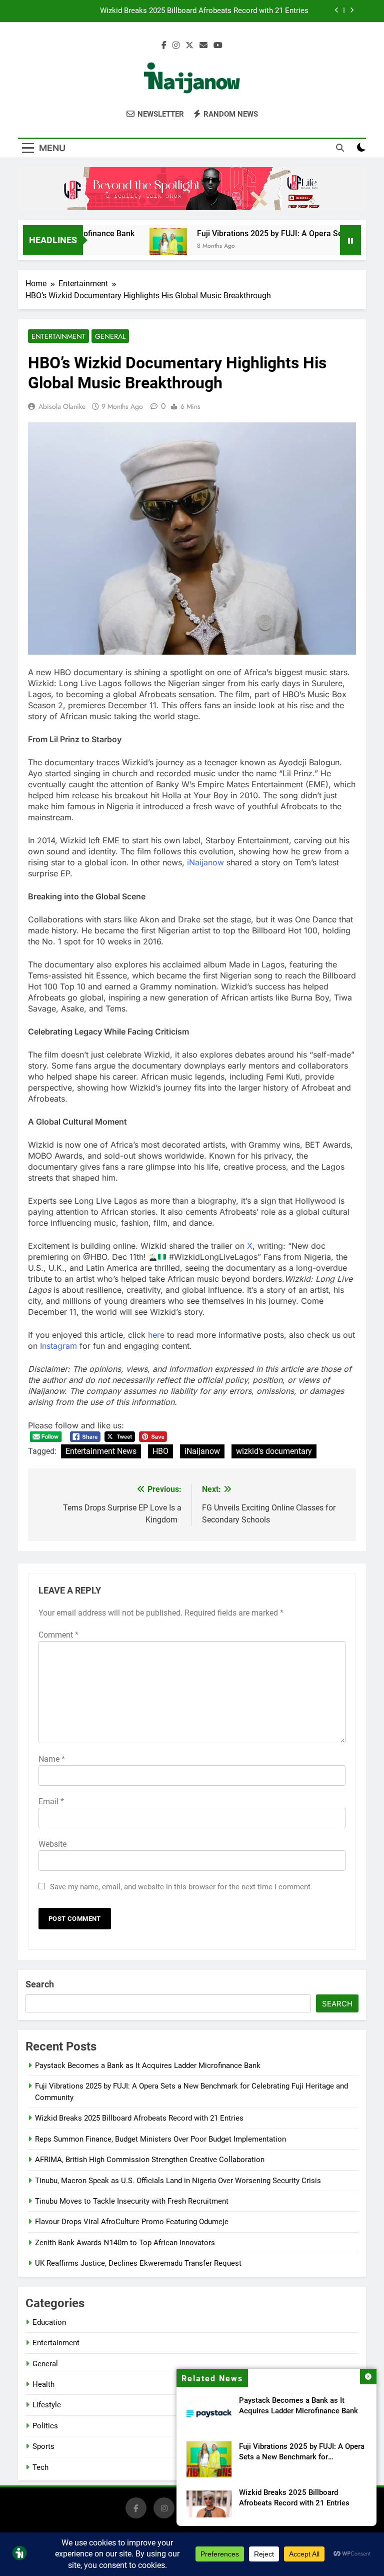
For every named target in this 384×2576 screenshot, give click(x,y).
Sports (43, 2446)
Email (51, 1801)
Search (40, 1984)
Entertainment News (101, 1451)
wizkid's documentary (274, 1451)
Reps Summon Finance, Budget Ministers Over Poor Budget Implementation (160, 2139)
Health (43, 2384)
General (110, 336)
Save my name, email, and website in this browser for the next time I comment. (181, 1887)
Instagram (58, 1346)
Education (49, 2322)
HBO (160, 1451)
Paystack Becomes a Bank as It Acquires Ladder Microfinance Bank (148, 2066)
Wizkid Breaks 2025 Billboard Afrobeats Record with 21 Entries (204, 11)
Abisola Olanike (62, 406)
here (156, 1335)
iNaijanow (205, 862)
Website (52, 1844)
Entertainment (58, 336)
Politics (45, 2426)
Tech (40, 2467)
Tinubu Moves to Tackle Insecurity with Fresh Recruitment (132, 2201)
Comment (58, 1635)
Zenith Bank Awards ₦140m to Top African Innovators (125, 2243)
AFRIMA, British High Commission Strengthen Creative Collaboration (150, 2160)
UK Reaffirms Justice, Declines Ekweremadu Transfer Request (138, 2263)
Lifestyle (47, 2405)
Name (52, 1759)
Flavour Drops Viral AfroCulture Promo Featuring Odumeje (132, 2222)
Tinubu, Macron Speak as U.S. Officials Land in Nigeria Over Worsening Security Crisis (178, 2181)
